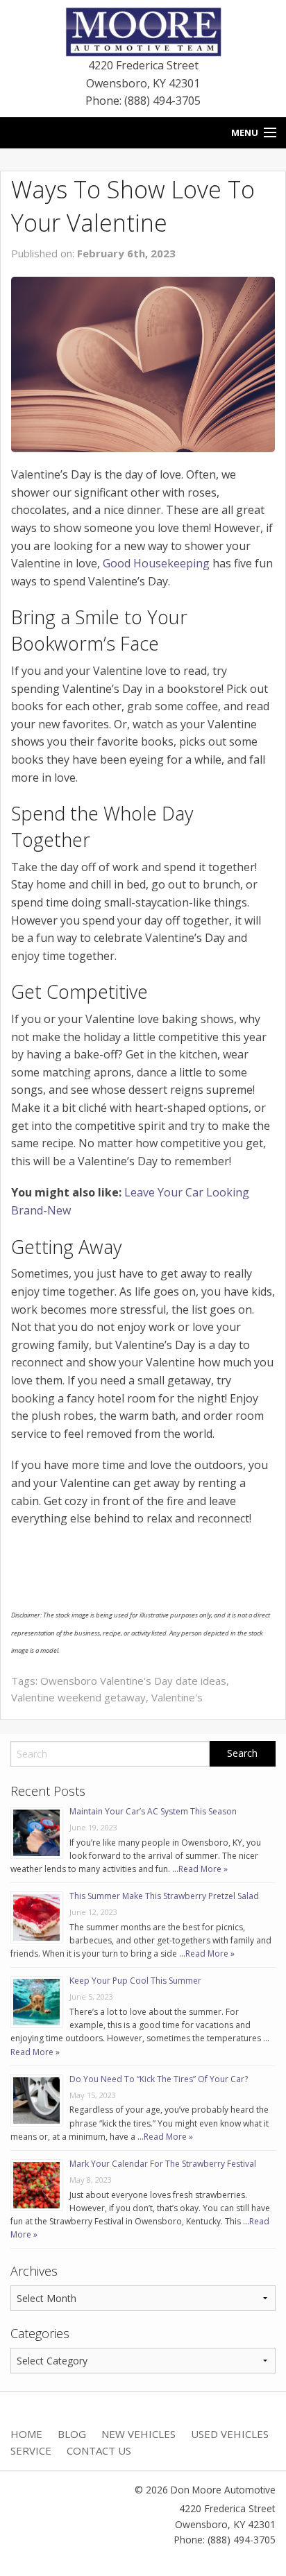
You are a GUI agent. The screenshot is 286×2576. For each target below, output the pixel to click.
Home (26, 2434)
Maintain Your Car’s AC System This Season (153, 1811)
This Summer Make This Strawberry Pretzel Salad (164, 1896)
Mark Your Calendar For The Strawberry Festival (163, 2164)
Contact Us (99, 2450)
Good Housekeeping (156, 563)
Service (31, 2450)
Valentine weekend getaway (78, 1697)
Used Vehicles (230, 2434)
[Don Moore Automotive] (143, 31)
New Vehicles (138, 2434)
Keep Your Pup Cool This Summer (135, 1981)
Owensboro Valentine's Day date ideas (133, 1681)
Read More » (203, 1869)
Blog (72, 2434)
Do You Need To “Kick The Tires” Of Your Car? (159, 2079)
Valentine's (177, 1697)
